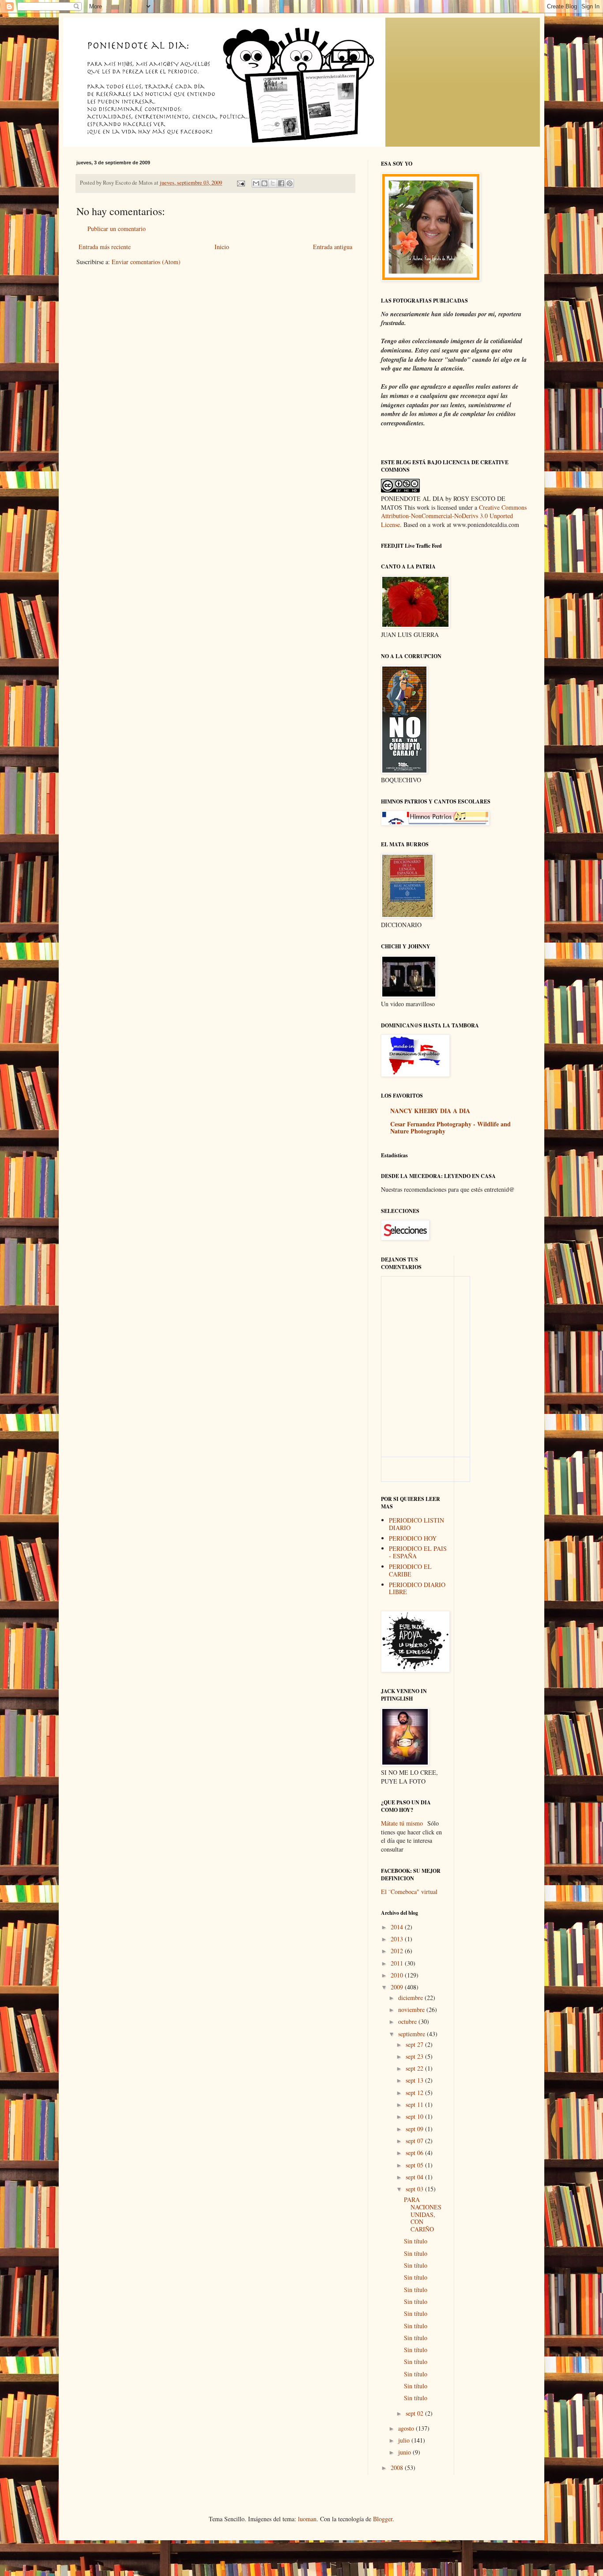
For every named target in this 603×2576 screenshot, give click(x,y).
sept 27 (415, 2044)
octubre (408, 2021)
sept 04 (415, 2177)
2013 (398, 1939)
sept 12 (415, 2093)
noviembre (412, 2010)
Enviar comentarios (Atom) (146, 262)
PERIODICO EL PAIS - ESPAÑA (418, 1552)
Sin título (416, 2241)
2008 (398, 2468)
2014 (398, 1927)
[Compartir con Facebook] (281, 183)
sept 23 (415, 2056)
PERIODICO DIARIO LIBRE (417, 1588)
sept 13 (415, 2080)
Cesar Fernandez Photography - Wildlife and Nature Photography (450, 1127)
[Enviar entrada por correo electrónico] (240, 183)
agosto (407, 2428)
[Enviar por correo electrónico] (256, 183)
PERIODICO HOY (413, 1538)
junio (405, 2452)
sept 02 (415, 2413)
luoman (307, 2519)
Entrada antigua (333, 247)
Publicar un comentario (117, 229)
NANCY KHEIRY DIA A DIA (430, 1111)
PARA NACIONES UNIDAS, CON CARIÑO (423, 2214)
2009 (398, 1987)
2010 (398, 1975)
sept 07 (415, 2141)
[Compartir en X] (273, 183)
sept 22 (415, 2068)
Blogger (383, 2519)
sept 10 (415, 2116)
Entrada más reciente (105, 247)
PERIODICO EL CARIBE (410, 1570)
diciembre (411, 1998)
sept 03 (415, 2189)
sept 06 (415, 2153)
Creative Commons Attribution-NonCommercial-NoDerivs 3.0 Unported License (454, 516)
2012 (398, 1951)
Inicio (222, 247)
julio (405, 2440)
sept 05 (415, 2165)
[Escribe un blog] (264, 183)
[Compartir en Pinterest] (290, 183)
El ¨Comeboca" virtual (409, 1892)
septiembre (413, 2034)
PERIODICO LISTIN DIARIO (416, 1524)
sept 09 (415, 2129)
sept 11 (415, 2104)
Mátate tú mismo (402, 1823)
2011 (398, 1963)
